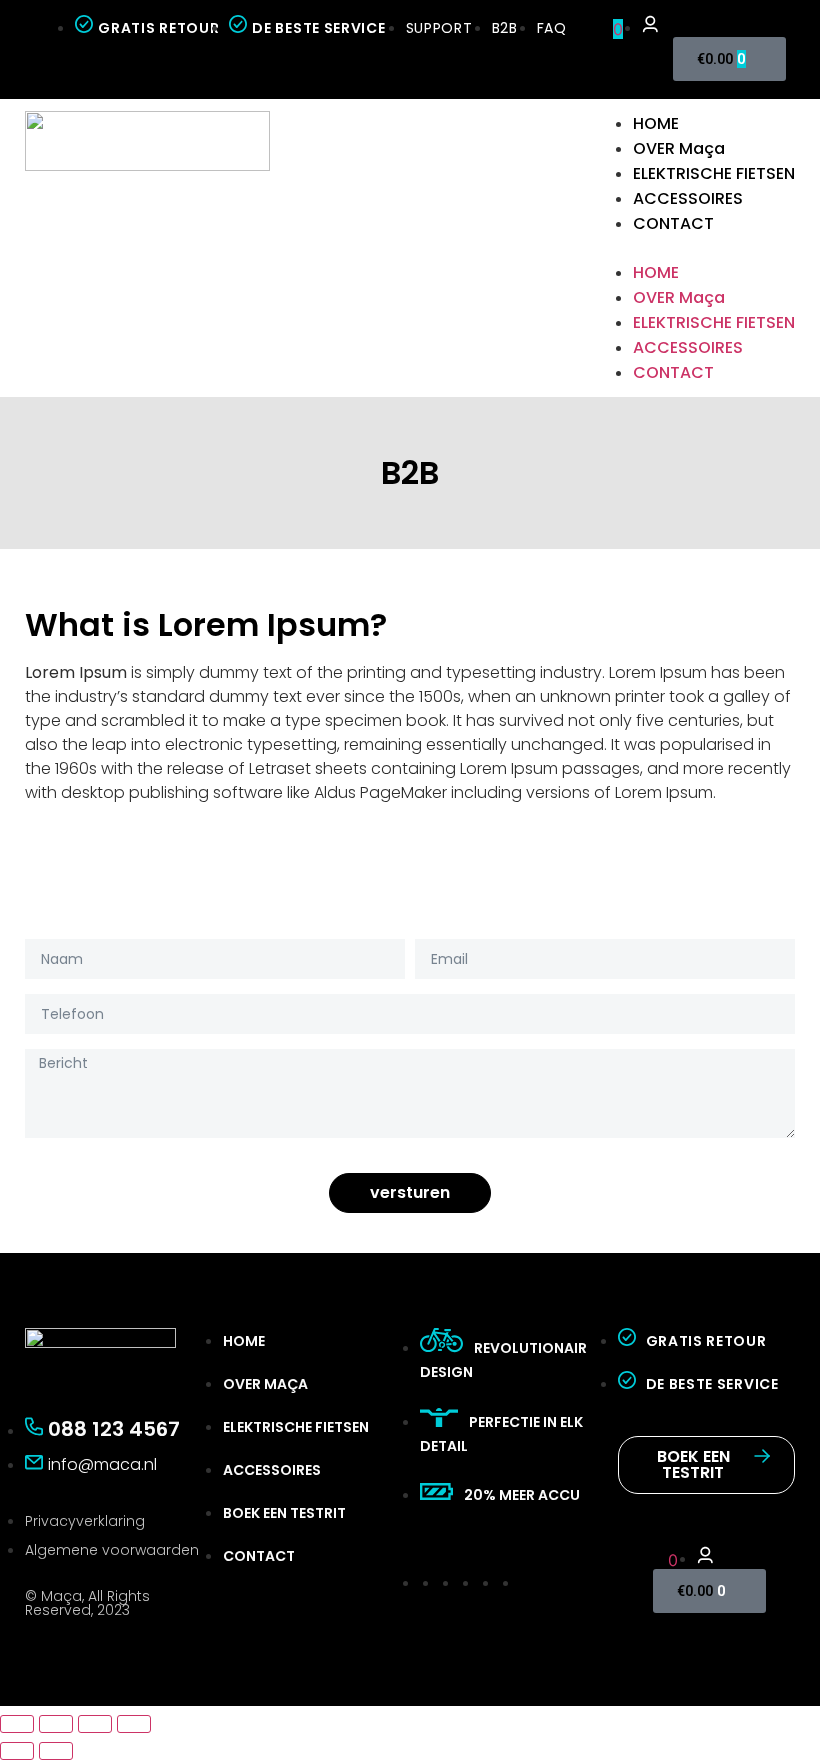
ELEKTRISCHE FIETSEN (714, 173)
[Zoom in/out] (134, 1724)
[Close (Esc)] (17, 1724)
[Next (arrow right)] (56, 1751)
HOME (656, 123)
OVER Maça (679, 148)
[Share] (56, 1724)
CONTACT (673, 223)
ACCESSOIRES (688, 198)
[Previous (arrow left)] (17, 1751)
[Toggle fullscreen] (95, 1724)
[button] (694, 248)
